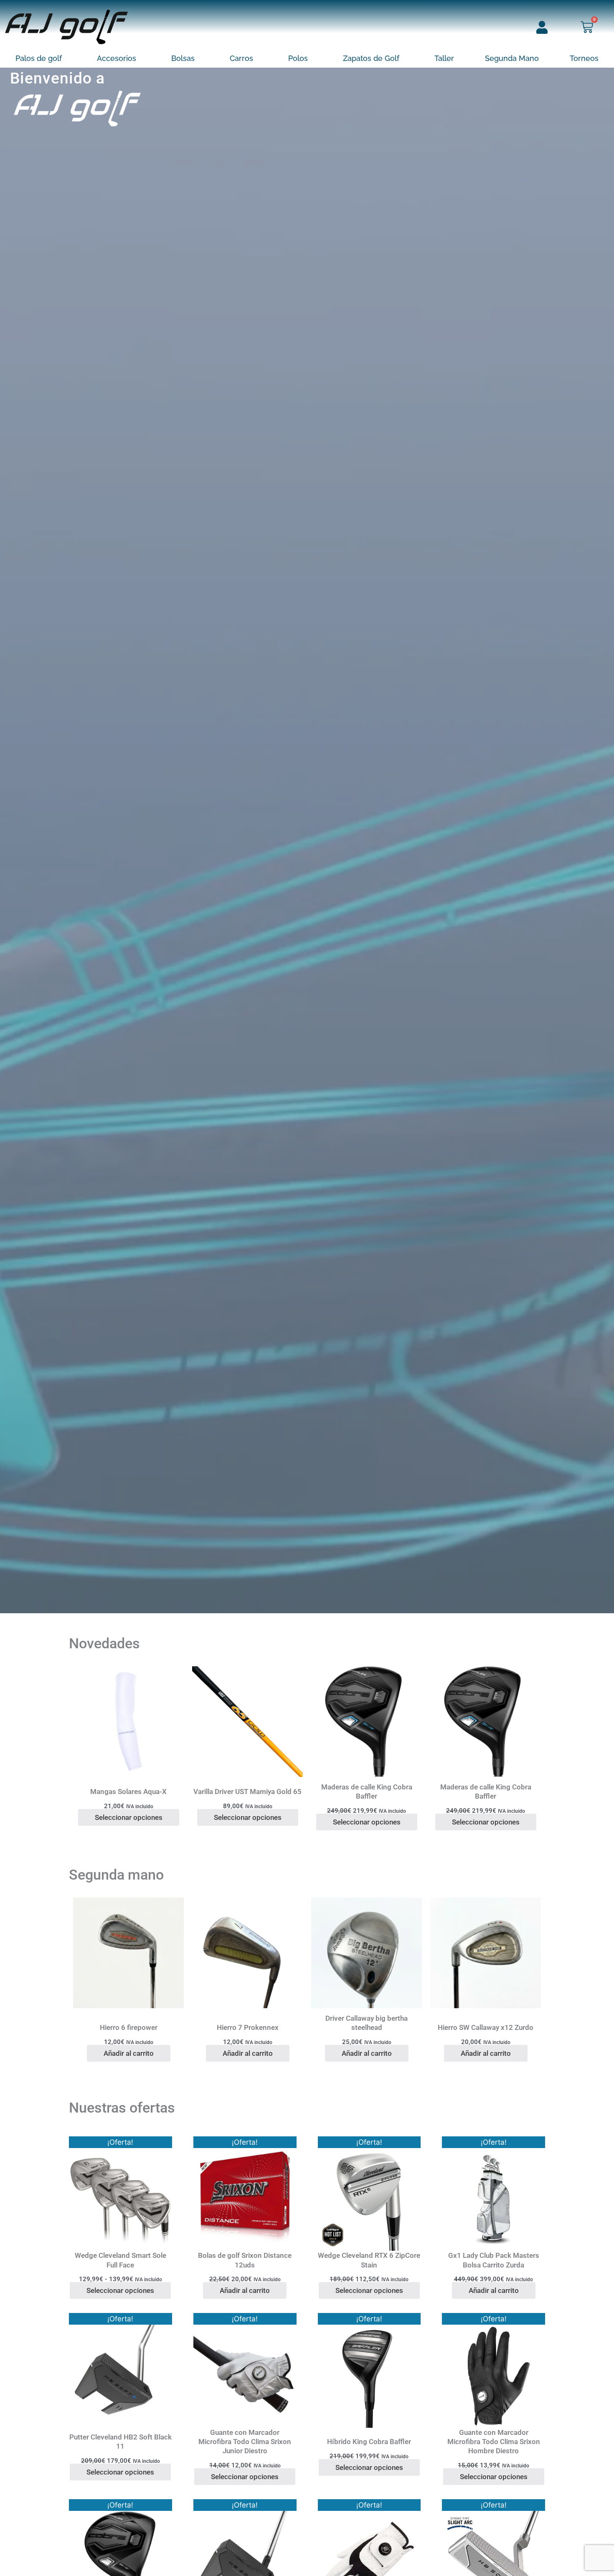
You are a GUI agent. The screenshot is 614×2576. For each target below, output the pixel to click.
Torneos (584, 58)
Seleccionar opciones (129, 1817)
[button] (41, 58)
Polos (298, 58)
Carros (241, 58)
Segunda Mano (512, 58)
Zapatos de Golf (371, 58)
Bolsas (183, 58)
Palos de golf (39, 58)
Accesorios (117, 58)
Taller (444, 58)
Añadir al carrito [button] (129, 2053)
